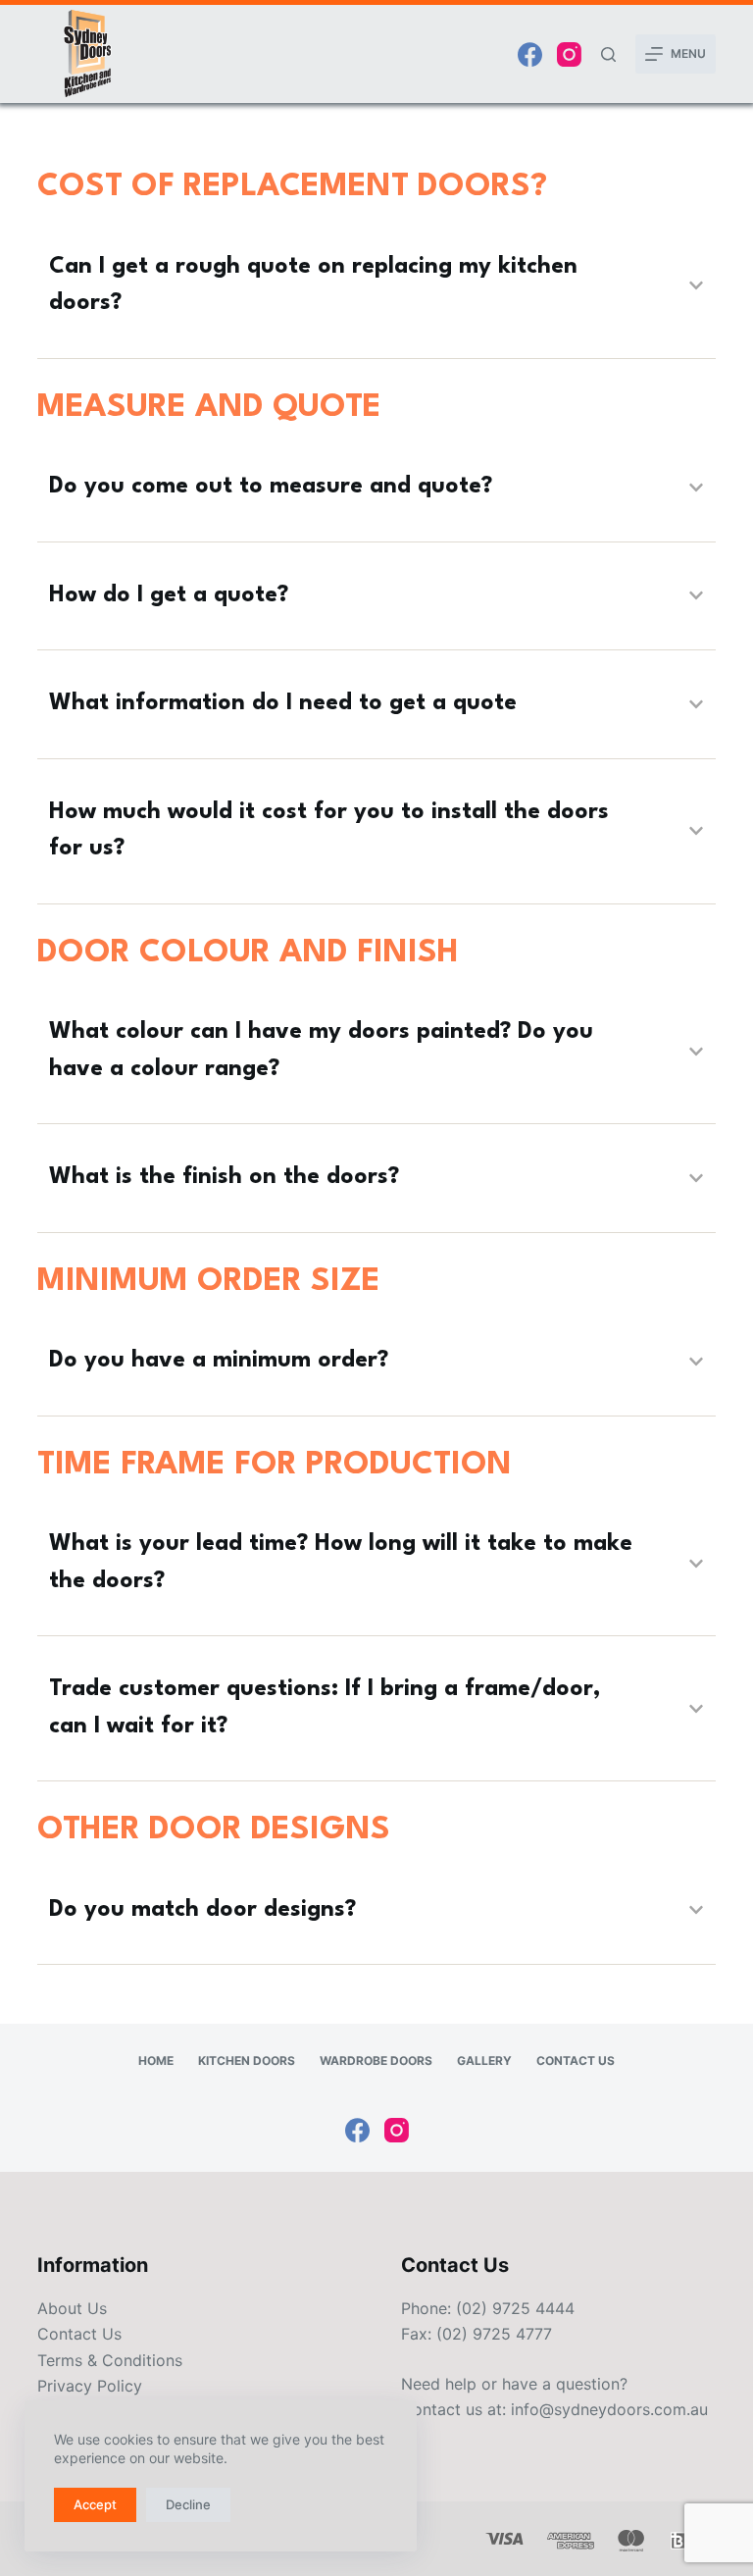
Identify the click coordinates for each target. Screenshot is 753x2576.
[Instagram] (569, 54)
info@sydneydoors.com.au (609, 2409)
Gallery (484, 2061)
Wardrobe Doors (376, 2061)
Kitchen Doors (247, 2061)
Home (156, 2061)
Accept (95, 2504)
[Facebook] (530, 54)
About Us (72, 2308)
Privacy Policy (90, 2386)
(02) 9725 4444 (515, 2308)
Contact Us (576, 2061)
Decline (188, 2504)
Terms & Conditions (110, 2360)
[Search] (608, 54)
